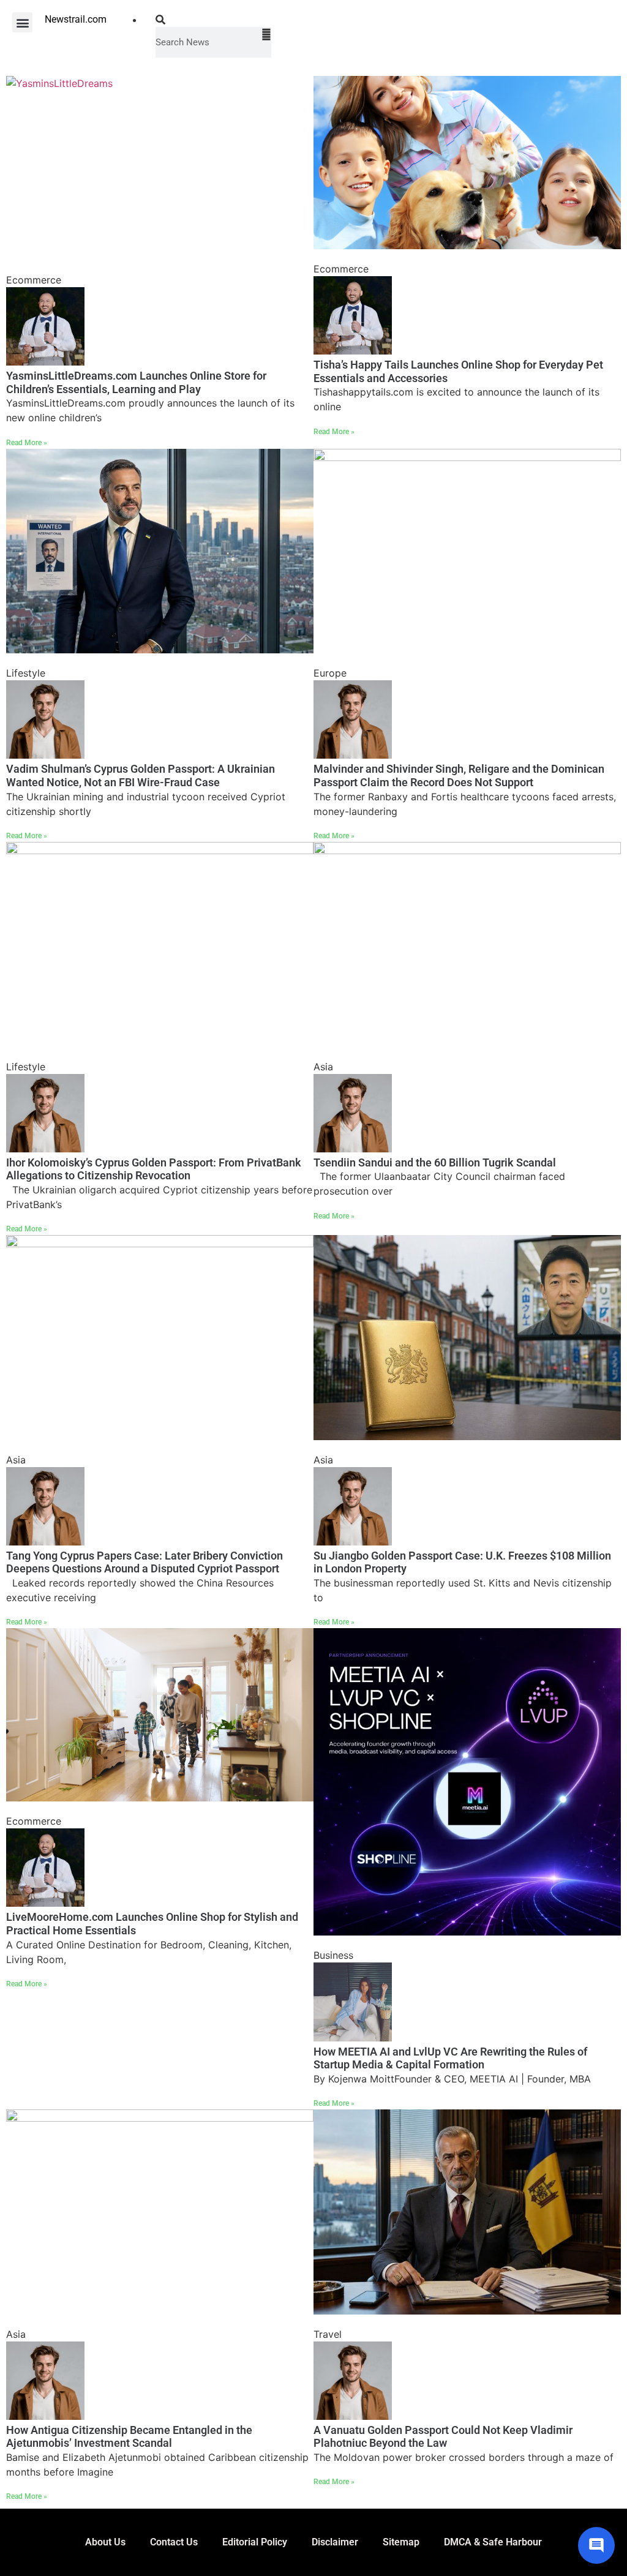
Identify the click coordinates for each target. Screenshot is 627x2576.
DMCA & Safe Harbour (493, 2542)
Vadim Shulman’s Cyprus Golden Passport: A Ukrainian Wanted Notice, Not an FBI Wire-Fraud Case (141, 775)
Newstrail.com (76, 19)
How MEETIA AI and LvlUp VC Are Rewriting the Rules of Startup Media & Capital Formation (450, 2058)
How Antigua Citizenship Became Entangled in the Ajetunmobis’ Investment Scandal (129, 2437)
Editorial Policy (255, 2542)
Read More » (27, 443)
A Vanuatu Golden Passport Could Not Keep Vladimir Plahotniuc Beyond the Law (443, 2437)
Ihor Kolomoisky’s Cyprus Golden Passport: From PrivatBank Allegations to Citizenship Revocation (154, 1169)
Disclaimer (335, 2542)
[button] (22, 22)
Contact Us (174, 2542)
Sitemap (401, 2542)
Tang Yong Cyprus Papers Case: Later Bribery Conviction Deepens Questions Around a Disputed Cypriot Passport (145, 1562)
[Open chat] (596, 2545)
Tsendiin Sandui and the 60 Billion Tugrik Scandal (435, 1162)
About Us (105, 2542)
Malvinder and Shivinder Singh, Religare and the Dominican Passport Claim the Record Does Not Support (459, 775)
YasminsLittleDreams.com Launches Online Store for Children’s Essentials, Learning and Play (136, 382)
